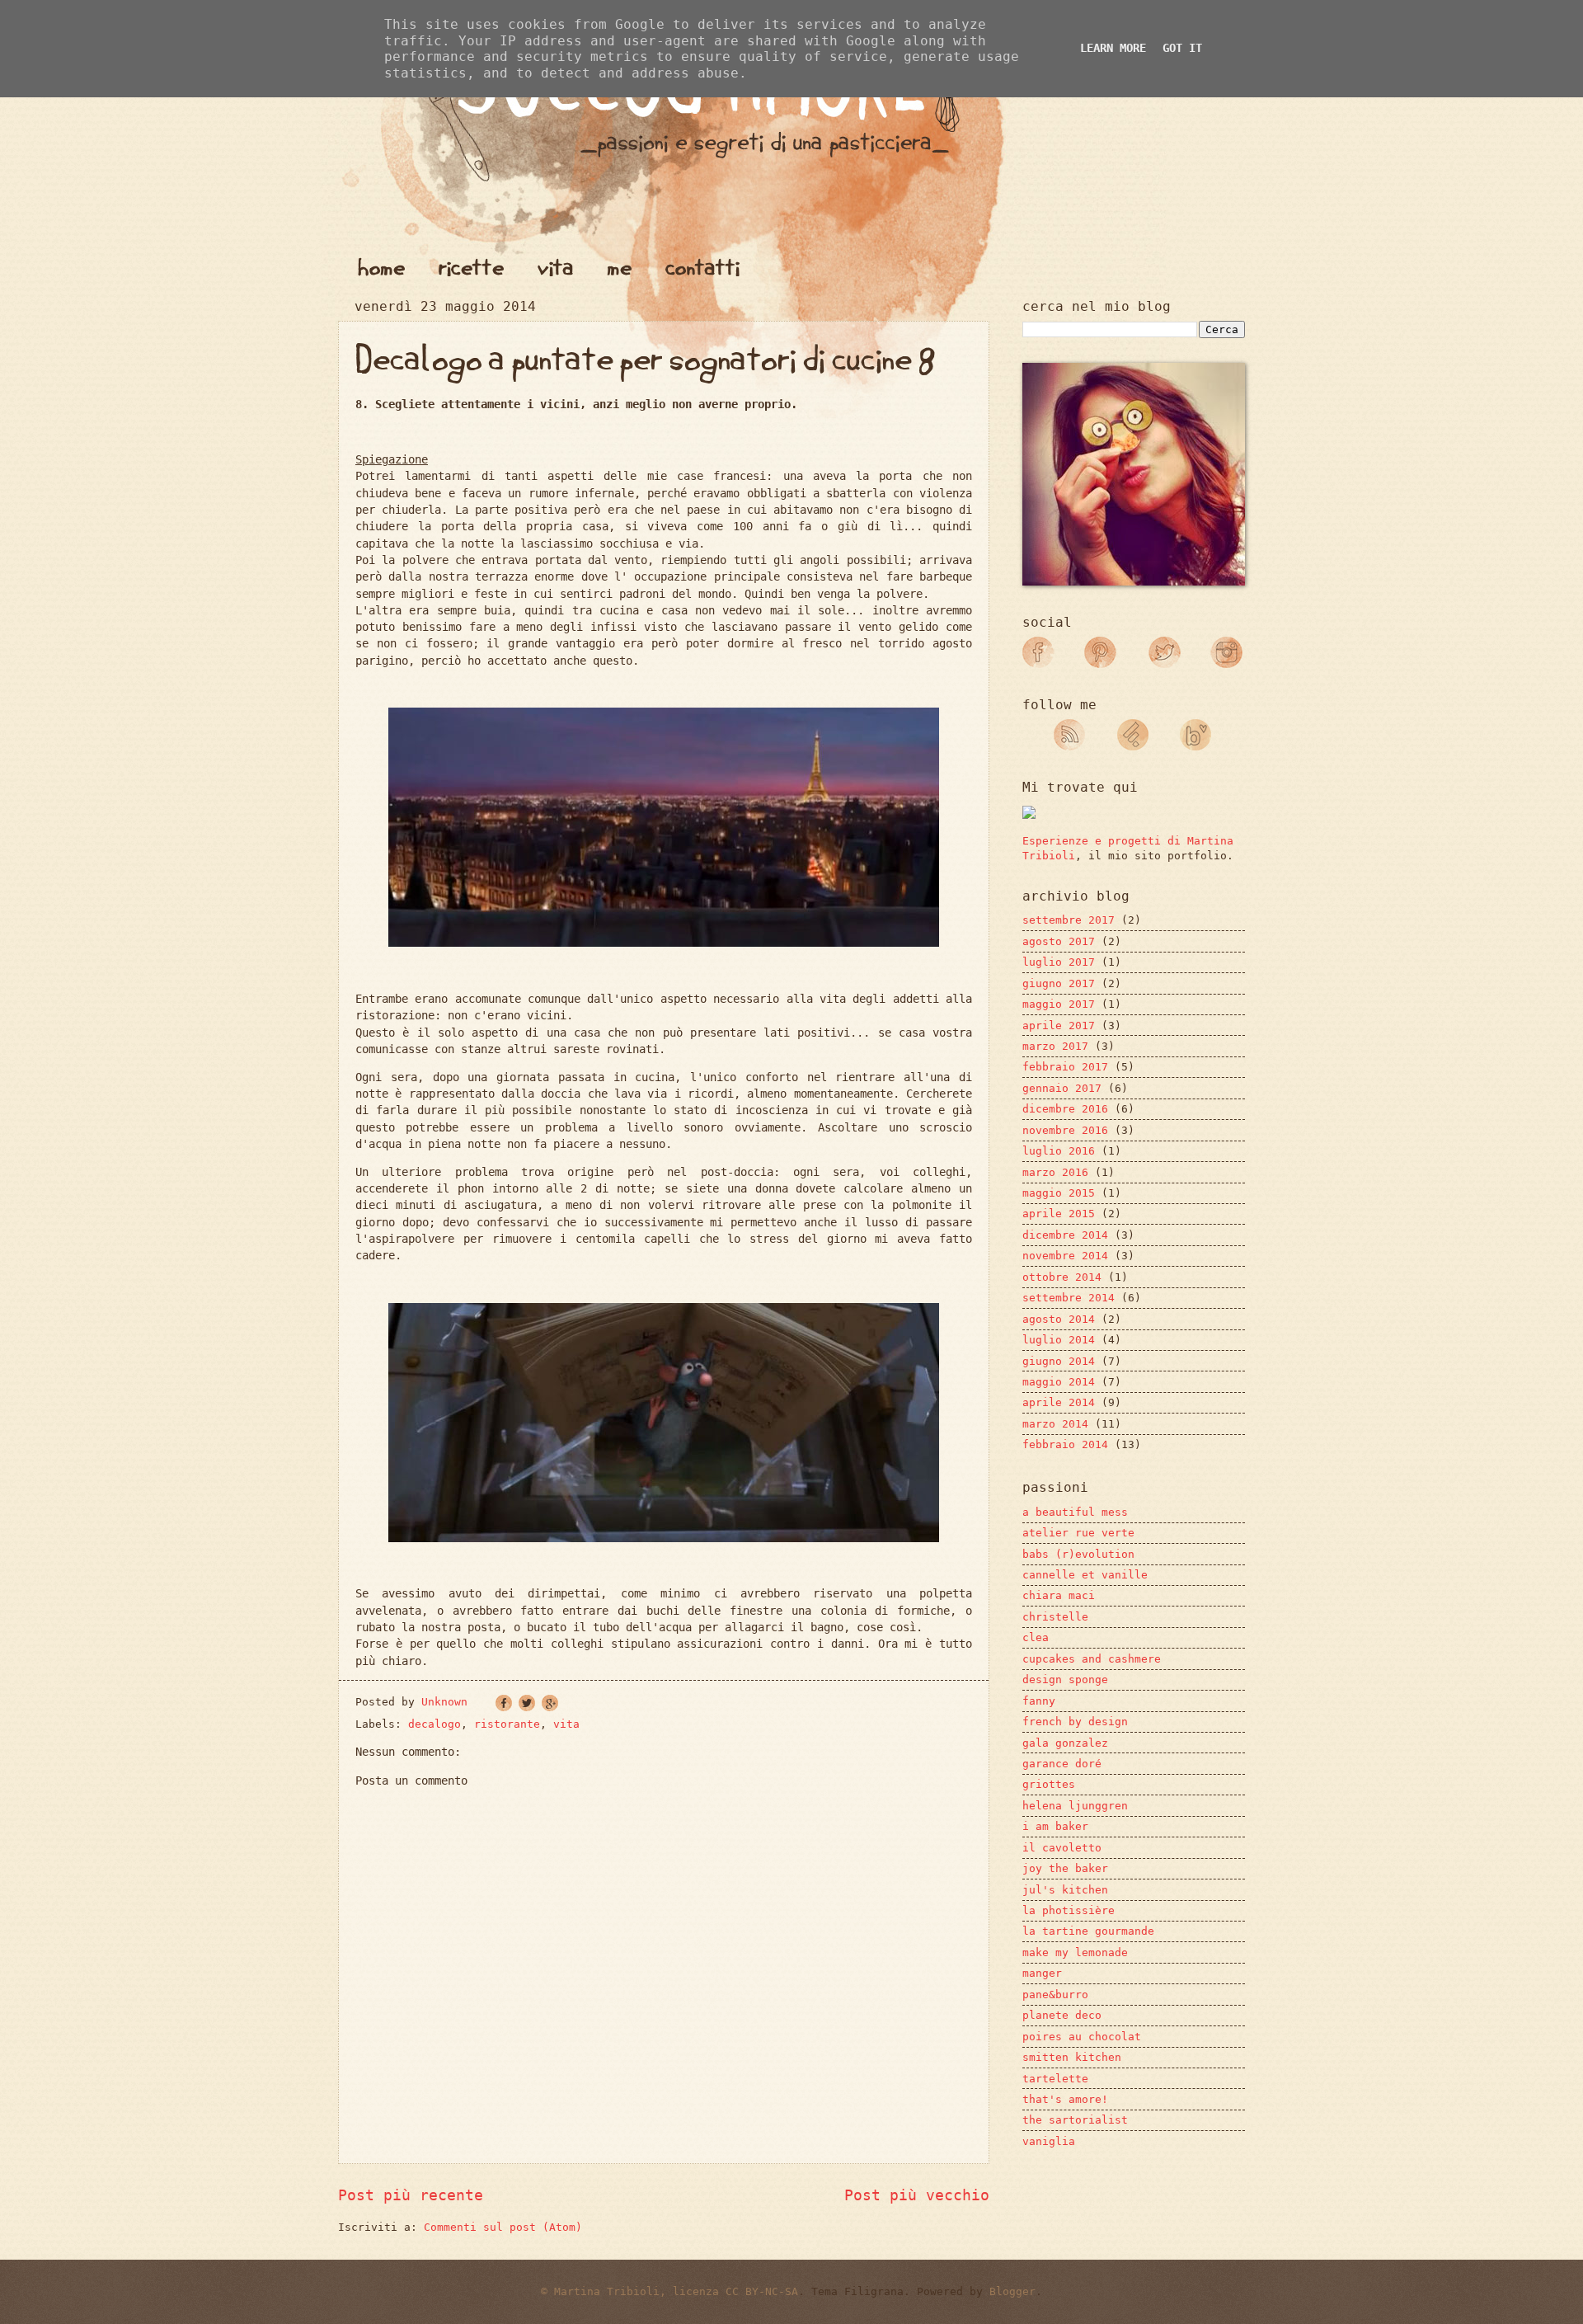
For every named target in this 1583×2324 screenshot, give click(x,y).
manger (1042, 1973)
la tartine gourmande (1088, 1931)
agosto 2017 (1059, 941)
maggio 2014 (1059, 1382)
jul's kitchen (1065, 1890)
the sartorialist (1075, 2120)
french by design (1075, 1722)
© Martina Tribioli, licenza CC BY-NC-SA (669, 2291)
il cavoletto (1062, 1848)
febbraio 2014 (1065, 1444)
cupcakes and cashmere (1092, 1659)
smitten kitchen (1072, 2057)
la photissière (1069, 1910)
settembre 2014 (1069, 1298)
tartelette (1055, 2079)
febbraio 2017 (1065, 1067)
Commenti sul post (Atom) (503, 2227)
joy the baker (1065, 1868)
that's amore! (1065, 2099)
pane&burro (1055, 1995)
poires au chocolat (1082, 2037)
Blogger (1012, 2291)
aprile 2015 (1059, 1214)
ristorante (507, 1724)
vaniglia (1049, 2141)
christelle (1055, 1617)
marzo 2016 (1055, 1172)
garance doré (1062, 1764)
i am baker (1055, 1826)
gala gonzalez (1065, 1743)
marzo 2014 (1055, 1424)
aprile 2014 (1059, 1402)
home (381, 267)
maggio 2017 (1059, 1004)
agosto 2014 (1059, 1319)
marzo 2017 (1055, 1046)
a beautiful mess (1075, 1512)
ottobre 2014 (1062, 1277)
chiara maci (1059, 1595)
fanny (1039, 1701)
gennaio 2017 (1062, 1088)
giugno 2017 (1059, 983)
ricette (471, 267)
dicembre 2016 (1065, 1109)
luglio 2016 (1059, 1151)
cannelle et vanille (1085, 1575)
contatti (702, 267)
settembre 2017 (1069, 920)
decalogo (435, 1724)
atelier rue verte (1078, 1533)
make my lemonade (1075, 1952)
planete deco (1062, 2015)
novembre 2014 (1065, 1256)
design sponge (1065, 1679)
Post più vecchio (917, 2195)
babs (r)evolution (1078, 1554)
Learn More (1113, 48)
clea (1036, 1637)
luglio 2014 (1059, 1340)
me (620, 267)
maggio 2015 (1059, 1193)
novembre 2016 (1065, 1130)
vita (556, 267)
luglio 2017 (1059, 962)
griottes (1049, 1784)
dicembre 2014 (1065, 1235)
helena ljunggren (1075, 1806)
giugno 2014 (1059, 1361)
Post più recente (411, 2195)
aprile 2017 (1059, 1026)
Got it (1182, 48)
